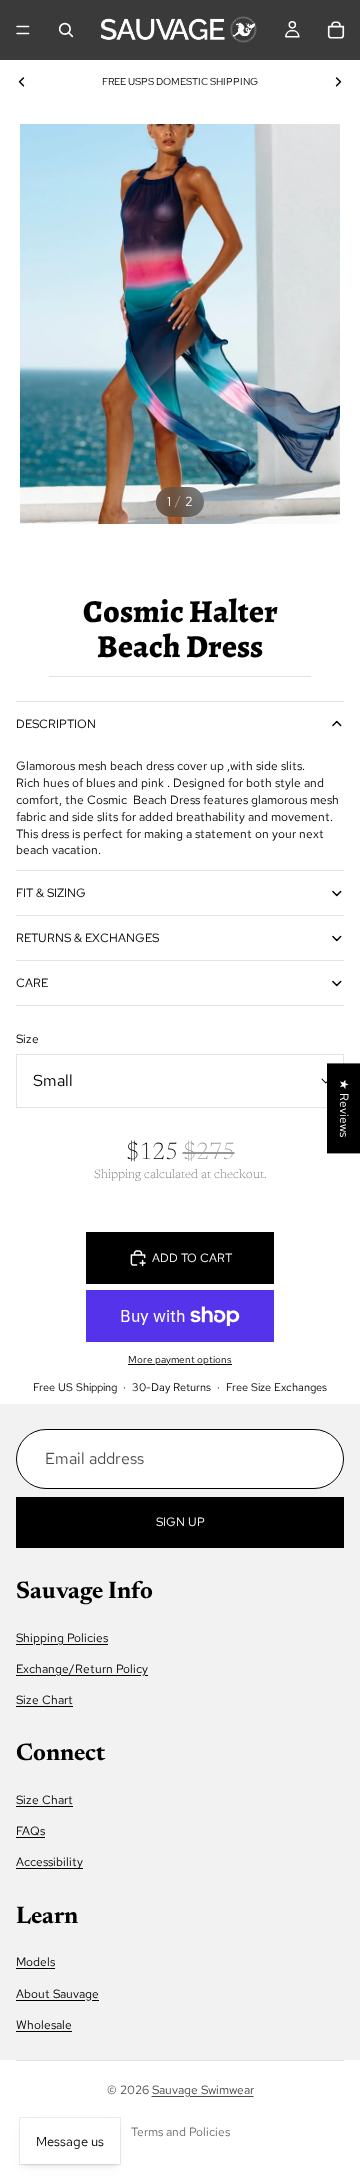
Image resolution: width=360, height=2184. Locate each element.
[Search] (66, 30)
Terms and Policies (180, 2132)
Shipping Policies (62, 1637)
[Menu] (23, 30)
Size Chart (44, 1700)
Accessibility (49, 1862)
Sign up (180, 1521)
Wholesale (44, 2024)
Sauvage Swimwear (203, 2090)
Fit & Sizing (51, 893)
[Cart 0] (336, 30)
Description (56, 724)
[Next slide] (338, 82)
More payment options (180, 1359)
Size (27, 1039)
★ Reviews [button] (344, 1108)
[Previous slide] (22, 82)
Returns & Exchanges (87, 938)
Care (32, 983)
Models (35, 1962)
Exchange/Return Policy (82, 1669)
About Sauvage (57, 1993)
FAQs (30, 1831)
